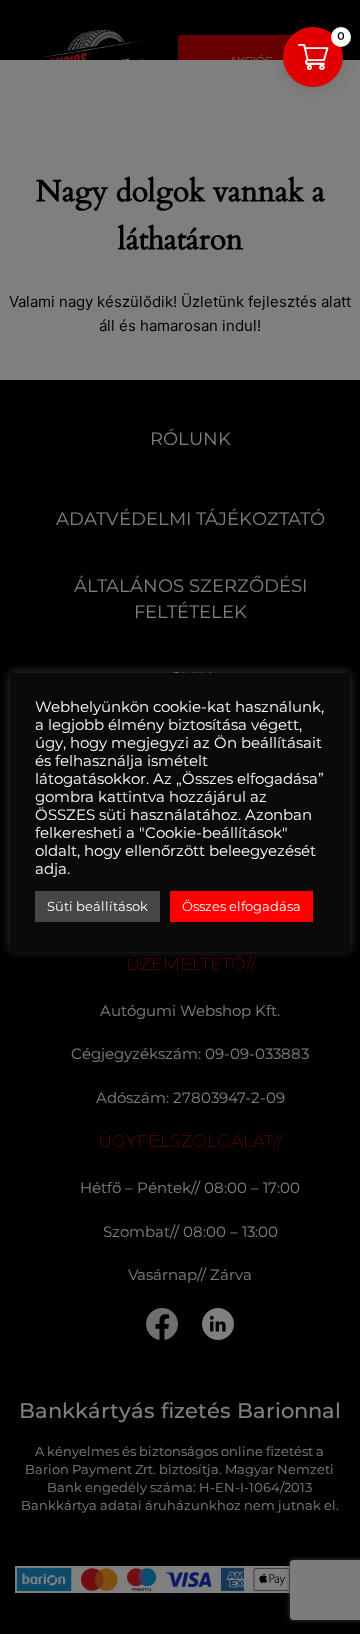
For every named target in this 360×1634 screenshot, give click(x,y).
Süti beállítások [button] (97, 906)
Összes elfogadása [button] (241, 906)
